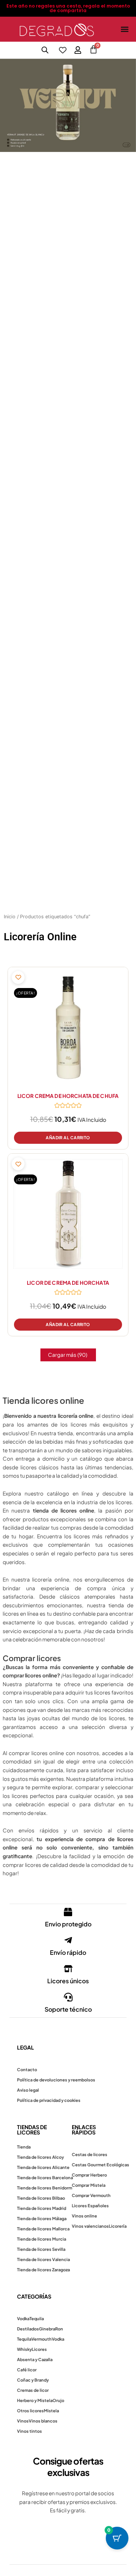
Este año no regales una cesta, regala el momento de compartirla (68, 8)
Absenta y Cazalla (35, 2359)
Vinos (23, 2421)
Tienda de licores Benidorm (45, 2188)
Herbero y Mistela (35, 2400)
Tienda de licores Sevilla (41, 2249)
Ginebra (47, 2329)
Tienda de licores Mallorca (43, 2229)
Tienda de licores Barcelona (45, 2177)
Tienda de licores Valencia (43, 2259)
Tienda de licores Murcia (42, 2239)
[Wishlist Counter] (63, 50)
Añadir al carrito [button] (68, 1138)
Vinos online (84, 2216)
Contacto (27, 2069)
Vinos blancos (43, 2421)
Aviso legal (28, 2090)
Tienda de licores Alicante (43, 2167)
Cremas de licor (33, 2390)
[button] (124, 29)
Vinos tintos (29, 2431)
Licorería (118, 2226)
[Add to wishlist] (18, 977)
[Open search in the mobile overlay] (45, 50)
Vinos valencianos (90, 2226)
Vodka (23, 2318)
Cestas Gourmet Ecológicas (100, 2165)
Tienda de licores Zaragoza (43, 2270)
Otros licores (30, 2411)
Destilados (28, 2329)
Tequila (37, 2318)
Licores (39, 2349)
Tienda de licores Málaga (42, 2218)
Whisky (24, 2349)
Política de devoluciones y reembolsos (56, 2080)
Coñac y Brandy (33, 2380)
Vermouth (42, 2339)
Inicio (10, 917)
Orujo (58, 2400)
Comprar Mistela (89, 2185)
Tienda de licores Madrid (42, 2208)
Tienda (24, 2147)
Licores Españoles (90, 2206)
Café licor (27, 2370)
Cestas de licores (90, 2154)
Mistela (51, 2411)
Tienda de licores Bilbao (41, 2198)
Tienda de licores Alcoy (40, 2157)
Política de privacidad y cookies (49, 2100)
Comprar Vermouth (91, 2195)
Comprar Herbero (89, 2175)
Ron (59, 2329)
